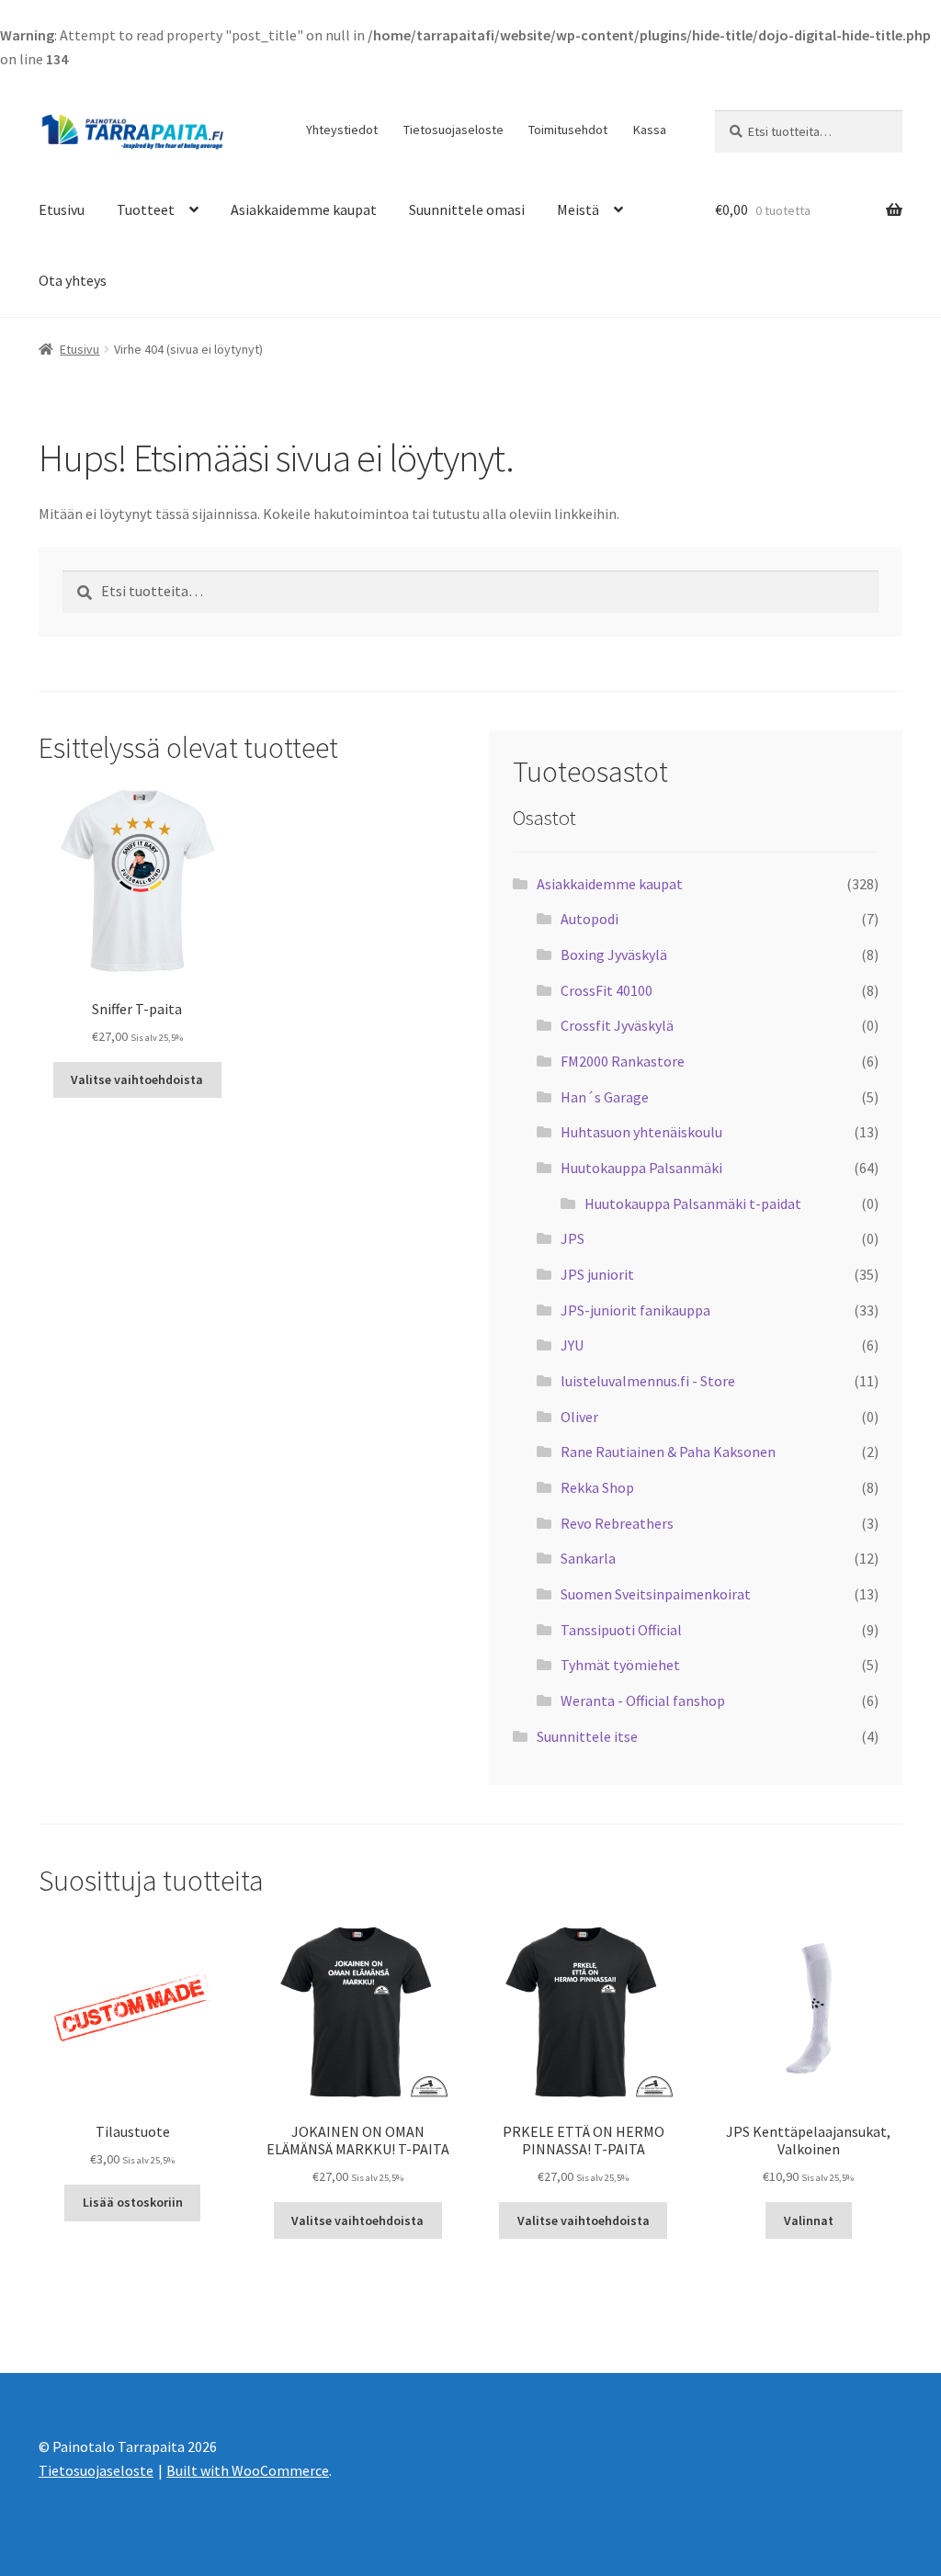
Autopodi (590, 919)
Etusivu (62, 209)
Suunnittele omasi (467, 209)
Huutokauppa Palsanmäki (641, 1168)
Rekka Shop (597, 1487)
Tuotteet (146, 209)
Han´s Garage (605, 1097)
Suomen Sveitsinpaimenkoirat (656, 1594)
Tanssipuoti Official (621, 1630)
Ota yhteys (73, 280)
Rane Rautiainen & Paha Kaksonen (668, 1452)
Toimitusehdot (568, 130)
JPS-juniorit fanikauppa (635, 1310)
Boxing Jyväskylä (614, 955)
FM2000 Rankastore (623, 1061)
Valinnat (809, 2220)
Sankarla (588, 1558)
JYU (572, 1345)
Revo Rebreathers (617, 1523)
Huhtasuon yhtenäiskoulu (641, 1132)
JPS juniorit (597, 1274)
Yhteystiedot (342, 130)
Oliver (579, 1417)
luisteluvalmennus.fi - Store (648, 1381)
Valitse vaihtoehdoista (137, 1079)
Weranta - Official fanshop (643, 1700)
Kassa (650, 130)
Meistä (578, 209)
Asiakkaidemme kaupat (304, 209)
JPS (573, 1238)
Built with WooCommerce (248, 2470)
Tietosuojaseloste (453, 130)
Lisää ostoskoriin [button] (133, 2202)
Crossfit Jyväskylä (617, 1025)
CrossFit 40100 (607, 990)
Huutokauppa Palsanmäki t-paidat (693, 1203)
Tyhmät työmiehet (620, 1665)
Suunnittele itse (587, 1736)
